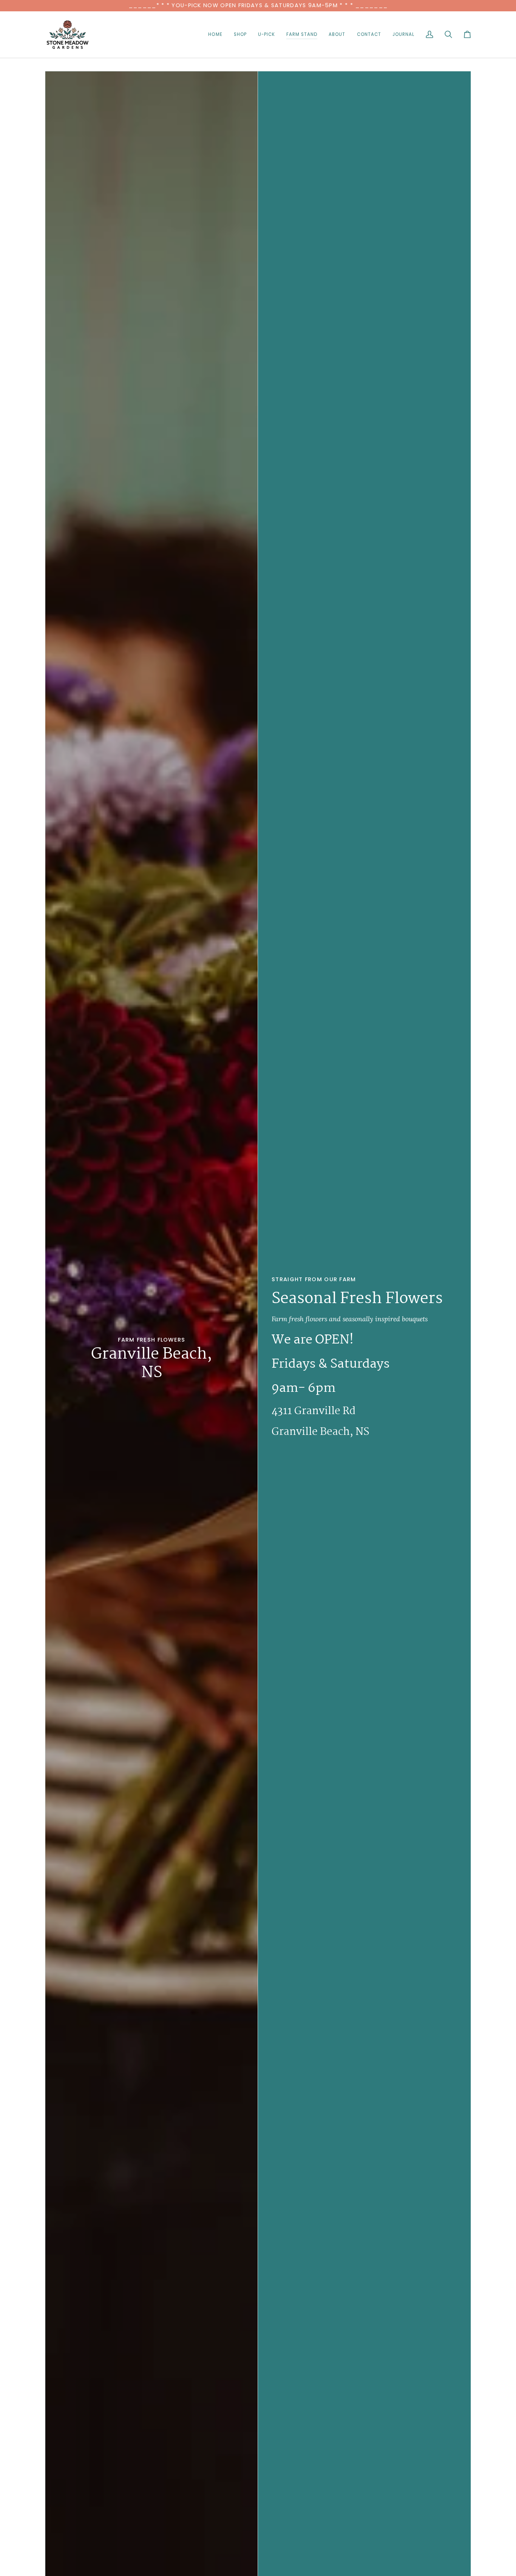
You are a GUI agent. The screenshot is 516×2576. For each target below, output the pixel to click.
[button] (240, 35)
